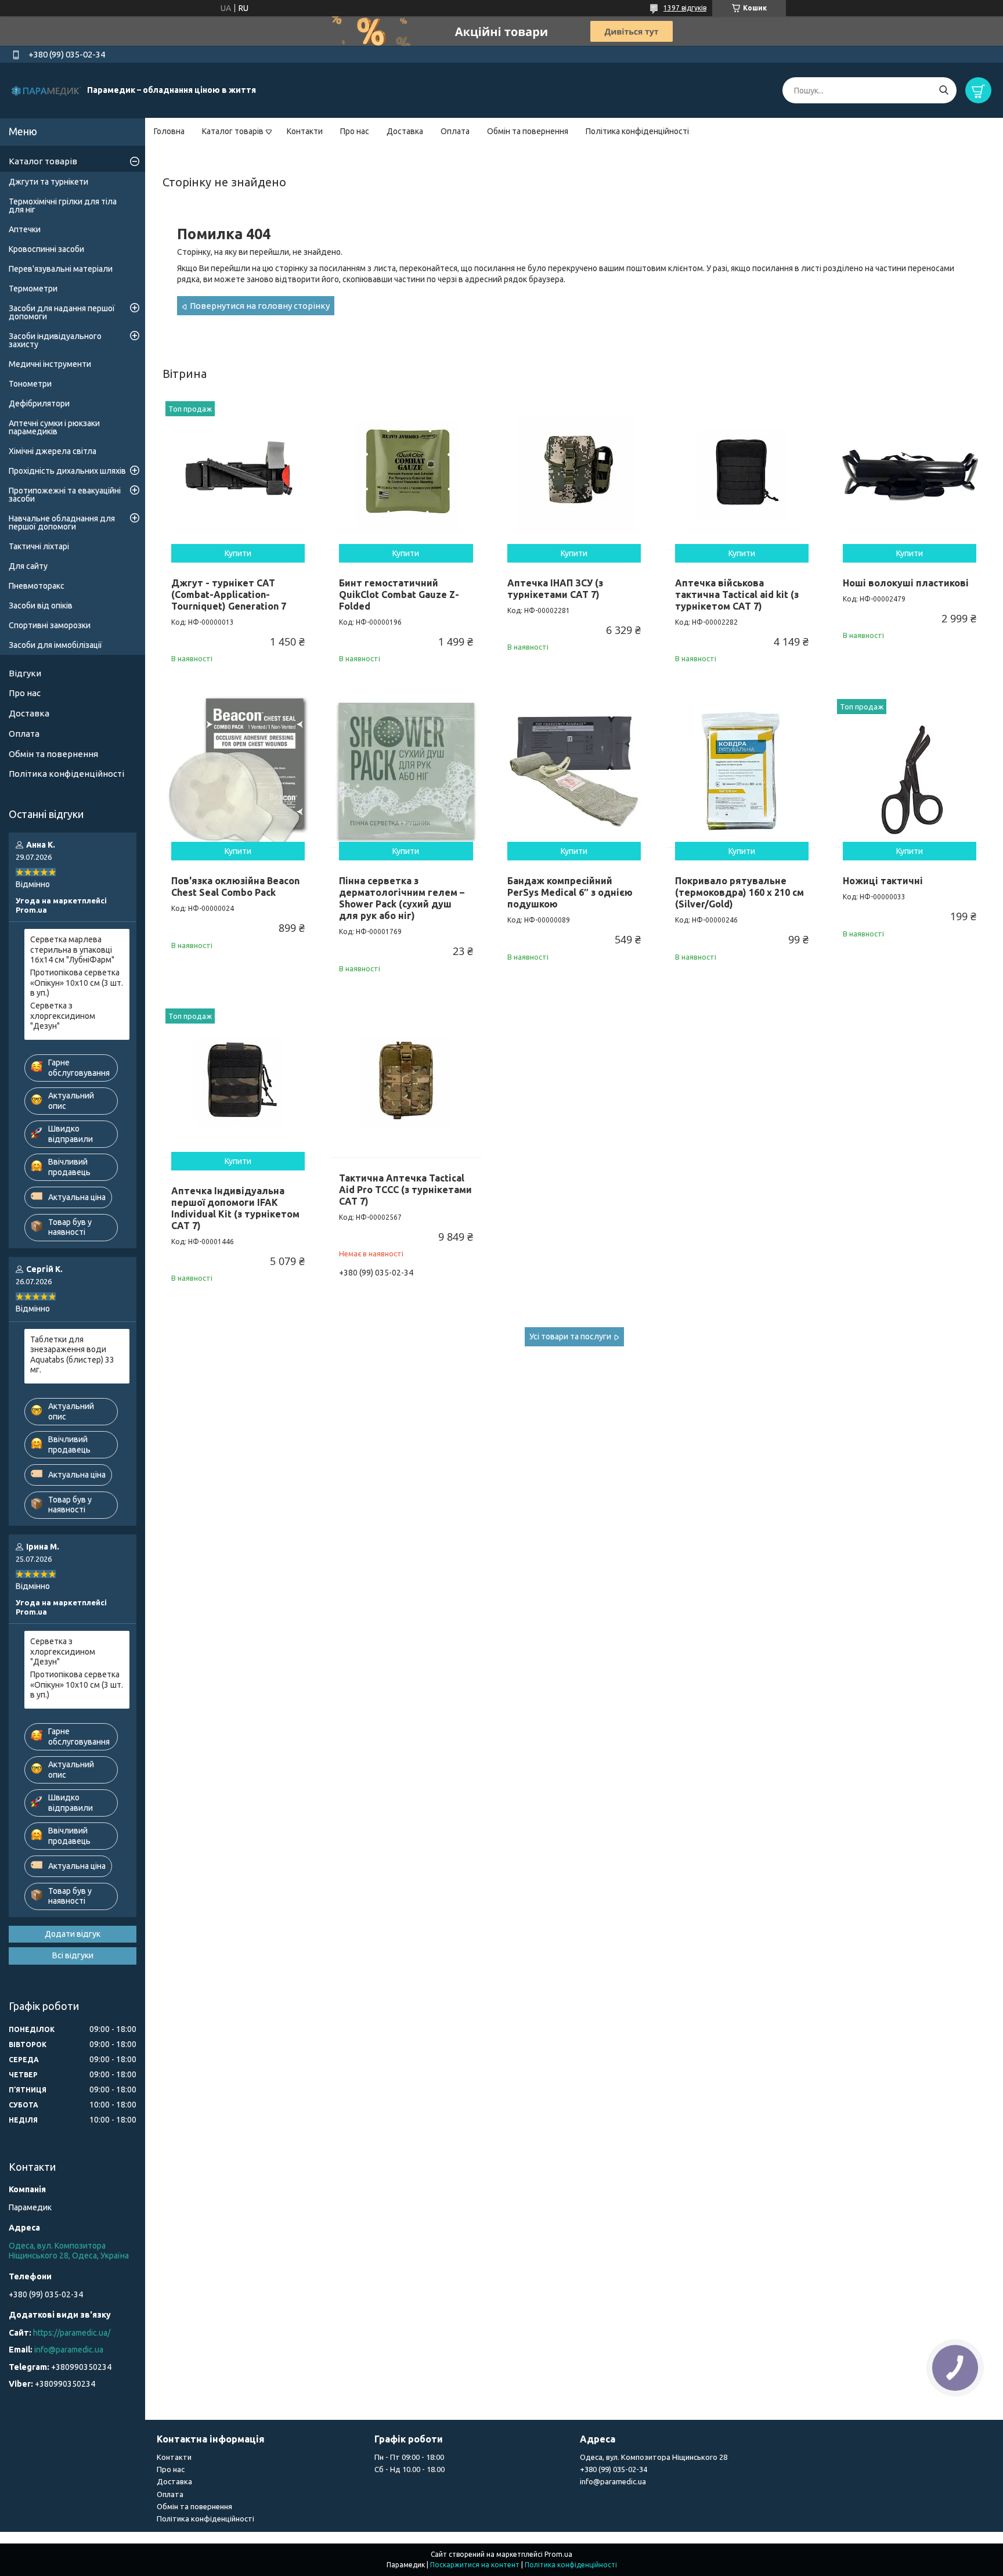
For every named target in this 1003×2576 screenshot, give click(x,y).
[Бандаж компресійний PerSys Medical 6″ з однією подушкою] (574, 772)
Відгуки (25, 673)
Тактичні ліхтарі (39, 546)
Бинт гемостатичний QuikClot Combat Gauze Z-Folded (399, 595)
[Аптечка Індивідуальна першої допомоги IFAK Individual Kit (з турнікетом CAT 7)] (238, 1081)
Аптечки (25, 229)
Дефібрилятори (39, 403)
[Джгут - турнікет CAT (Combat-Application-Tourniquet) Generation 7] (238, 474)
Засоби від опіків (41, 606)
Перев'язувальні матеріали (61, 269)
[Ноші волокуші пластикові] (910, 474)
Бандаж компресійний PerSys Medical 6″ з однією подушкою (570, 892)
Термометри (33, 289)
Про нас (355, 131)
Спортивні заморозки (50, 625)
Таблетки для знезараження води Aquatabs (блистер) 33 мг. (72, 1355)
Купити (238, 553)
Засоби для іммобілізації (55, 645)
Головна (169, 131)
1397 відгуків (685, 8)
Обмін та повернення (528, 131)
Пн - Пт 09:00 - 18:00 (409, 2457)
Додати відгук (73, 1934)
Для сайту (28, 566)
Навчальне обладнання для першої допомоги (62, 523)
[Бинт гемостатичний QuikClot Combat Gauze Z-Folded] (406, 474)
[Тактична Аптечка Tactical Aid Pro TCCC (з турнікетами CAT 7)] (406, 1081)
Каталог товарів (233, 131)
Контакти (305, 131)
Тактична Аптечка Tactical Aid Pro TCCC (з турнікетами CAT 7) (405, 1190)
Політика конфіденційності (637, 131)
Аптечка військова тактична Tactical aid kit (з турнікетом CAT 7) (737, 595)
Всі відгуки (73, 1955)
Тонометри (30, 384)
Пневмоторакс (37, 586)
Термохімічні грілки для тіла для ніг (63, 206)
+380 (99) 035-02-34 (614, 2469)
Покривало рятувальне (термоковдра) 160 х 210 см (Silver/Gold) (739, 892)
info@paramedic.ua (69, 2350)
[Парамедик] (46, 90)
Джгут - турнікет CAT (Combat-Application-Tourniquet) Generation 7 (229, 595)
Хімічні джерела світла (53, 451)
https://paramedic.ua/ (72, 2333)
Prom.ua (558, 2554)
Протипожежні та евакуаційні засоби (65, 495)
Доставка (405, 131)
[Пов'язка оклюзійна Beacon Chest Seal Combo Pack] (238, 772)
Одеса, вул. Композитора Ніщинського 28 (654, 2457)
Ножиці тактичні (883, 881)
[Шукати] (944, 90)
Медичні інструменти (50, 364)
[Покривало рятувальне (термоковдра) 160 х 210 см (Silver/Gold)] (742, 772)
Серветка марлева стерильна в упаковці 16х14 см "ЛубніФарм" (72, 950)
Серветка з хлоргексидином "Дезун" (63, 1016)
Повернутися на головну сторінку (260, 306)
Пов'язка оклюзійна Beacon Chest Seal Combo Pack (235, 887)
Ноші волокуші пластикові (906, 583)
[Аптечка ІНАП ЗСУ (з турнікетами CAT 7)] (574, 474)
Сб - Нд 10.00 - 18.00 (410, 2469)
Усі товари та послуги (570, 1336)
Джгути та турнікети (48, 182)
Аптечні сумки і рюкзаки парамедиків (54, 427)
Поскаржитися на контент (475, 2565)
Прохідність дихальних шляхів (67, 471)
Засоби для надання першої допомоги (62, 312)
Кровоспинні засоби (46, 249)
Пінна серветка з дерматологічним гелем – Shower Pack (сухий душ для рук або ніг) (402, 898)
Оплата (455, 131)
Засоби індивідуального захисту (55, 340)
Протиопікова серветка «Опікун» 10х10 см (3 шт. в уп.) (77, 983)
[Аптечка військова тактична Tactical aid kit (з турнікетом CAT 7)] (742, 474)
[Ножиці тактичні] (910, 772)
